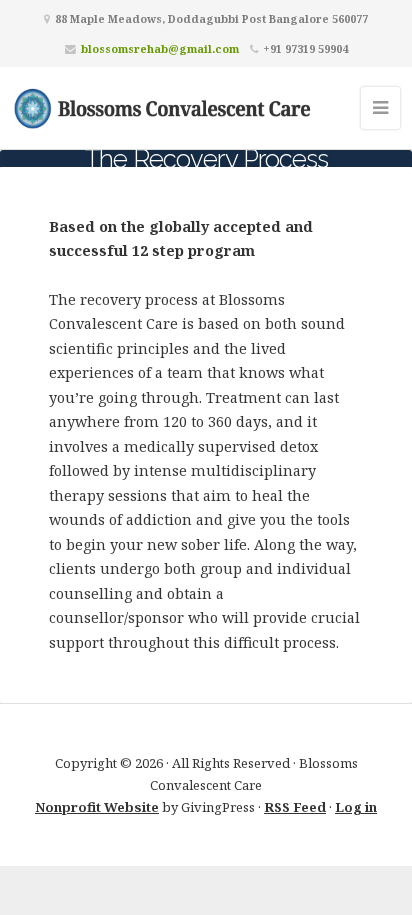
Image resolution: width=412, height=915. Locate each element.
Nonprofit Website (97, 807)
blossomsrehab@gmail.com (160, 48)
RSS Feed (295, 807)
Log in (356, 807)
